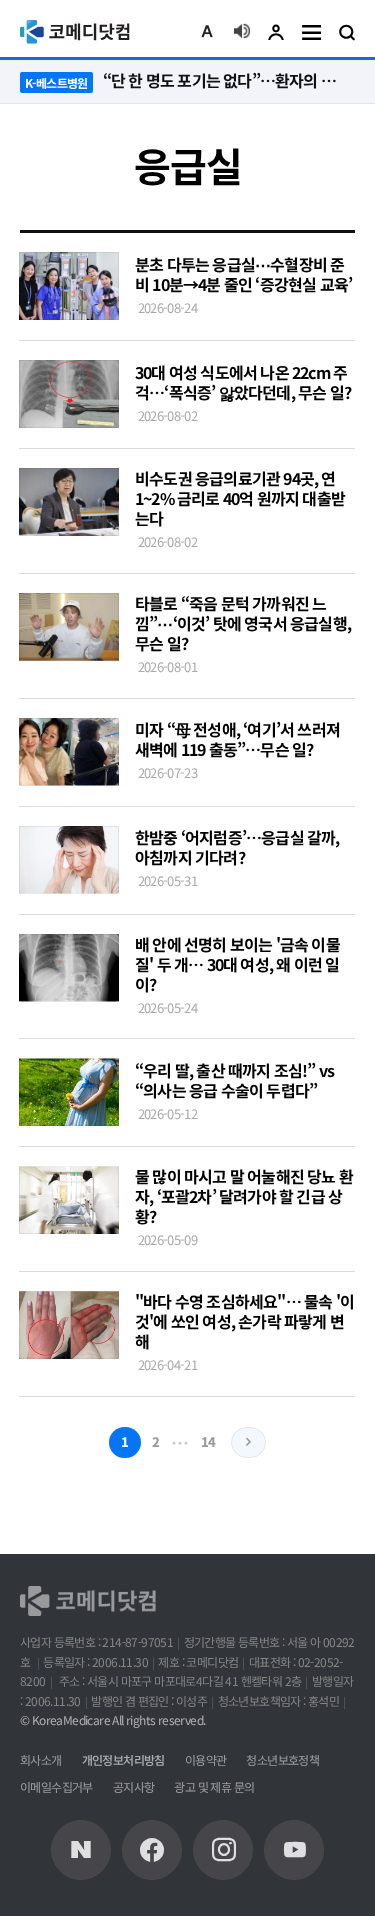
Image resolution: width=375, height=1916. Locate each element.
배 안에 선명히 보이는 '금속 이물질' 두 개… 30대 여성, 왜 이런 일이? (237, 964)
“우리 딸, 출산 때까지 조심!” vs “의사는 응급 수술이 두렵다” (234, 1080)
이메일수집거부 (56, 1786)
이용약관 (206, 1759)
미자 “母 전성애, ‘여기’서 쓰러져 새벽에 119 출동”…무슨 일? (237, 739)
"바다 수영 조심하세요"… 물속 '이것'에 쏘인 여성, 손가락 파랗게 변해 (244, 1321)
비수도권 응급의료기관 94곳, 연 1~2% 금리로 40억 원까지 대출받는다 (240, 498)
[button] (207, 32)
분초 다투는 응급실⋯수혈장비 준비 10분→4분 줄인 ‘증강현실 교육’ (243, 274)
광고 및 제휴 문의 (214, 1786)
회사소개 (41, 1759)
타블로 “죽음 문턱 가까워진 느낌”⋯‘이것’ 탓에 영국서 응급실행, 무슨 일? (243, 623)
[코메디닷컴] (152, 1850)
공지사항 (134, 1786)
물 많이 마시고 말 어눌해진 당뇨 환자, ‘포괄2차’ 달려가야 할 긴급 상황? (244, 1196)
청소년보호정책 (282, 1759)
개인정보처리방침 (123, 1759)
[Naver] (81, 1850)
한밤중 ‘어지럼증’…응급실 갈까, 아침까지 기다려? (237, 847)
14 (208, 1441)
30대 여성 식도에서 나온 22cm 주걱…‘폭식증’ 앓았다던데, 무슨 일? (243, 382)
